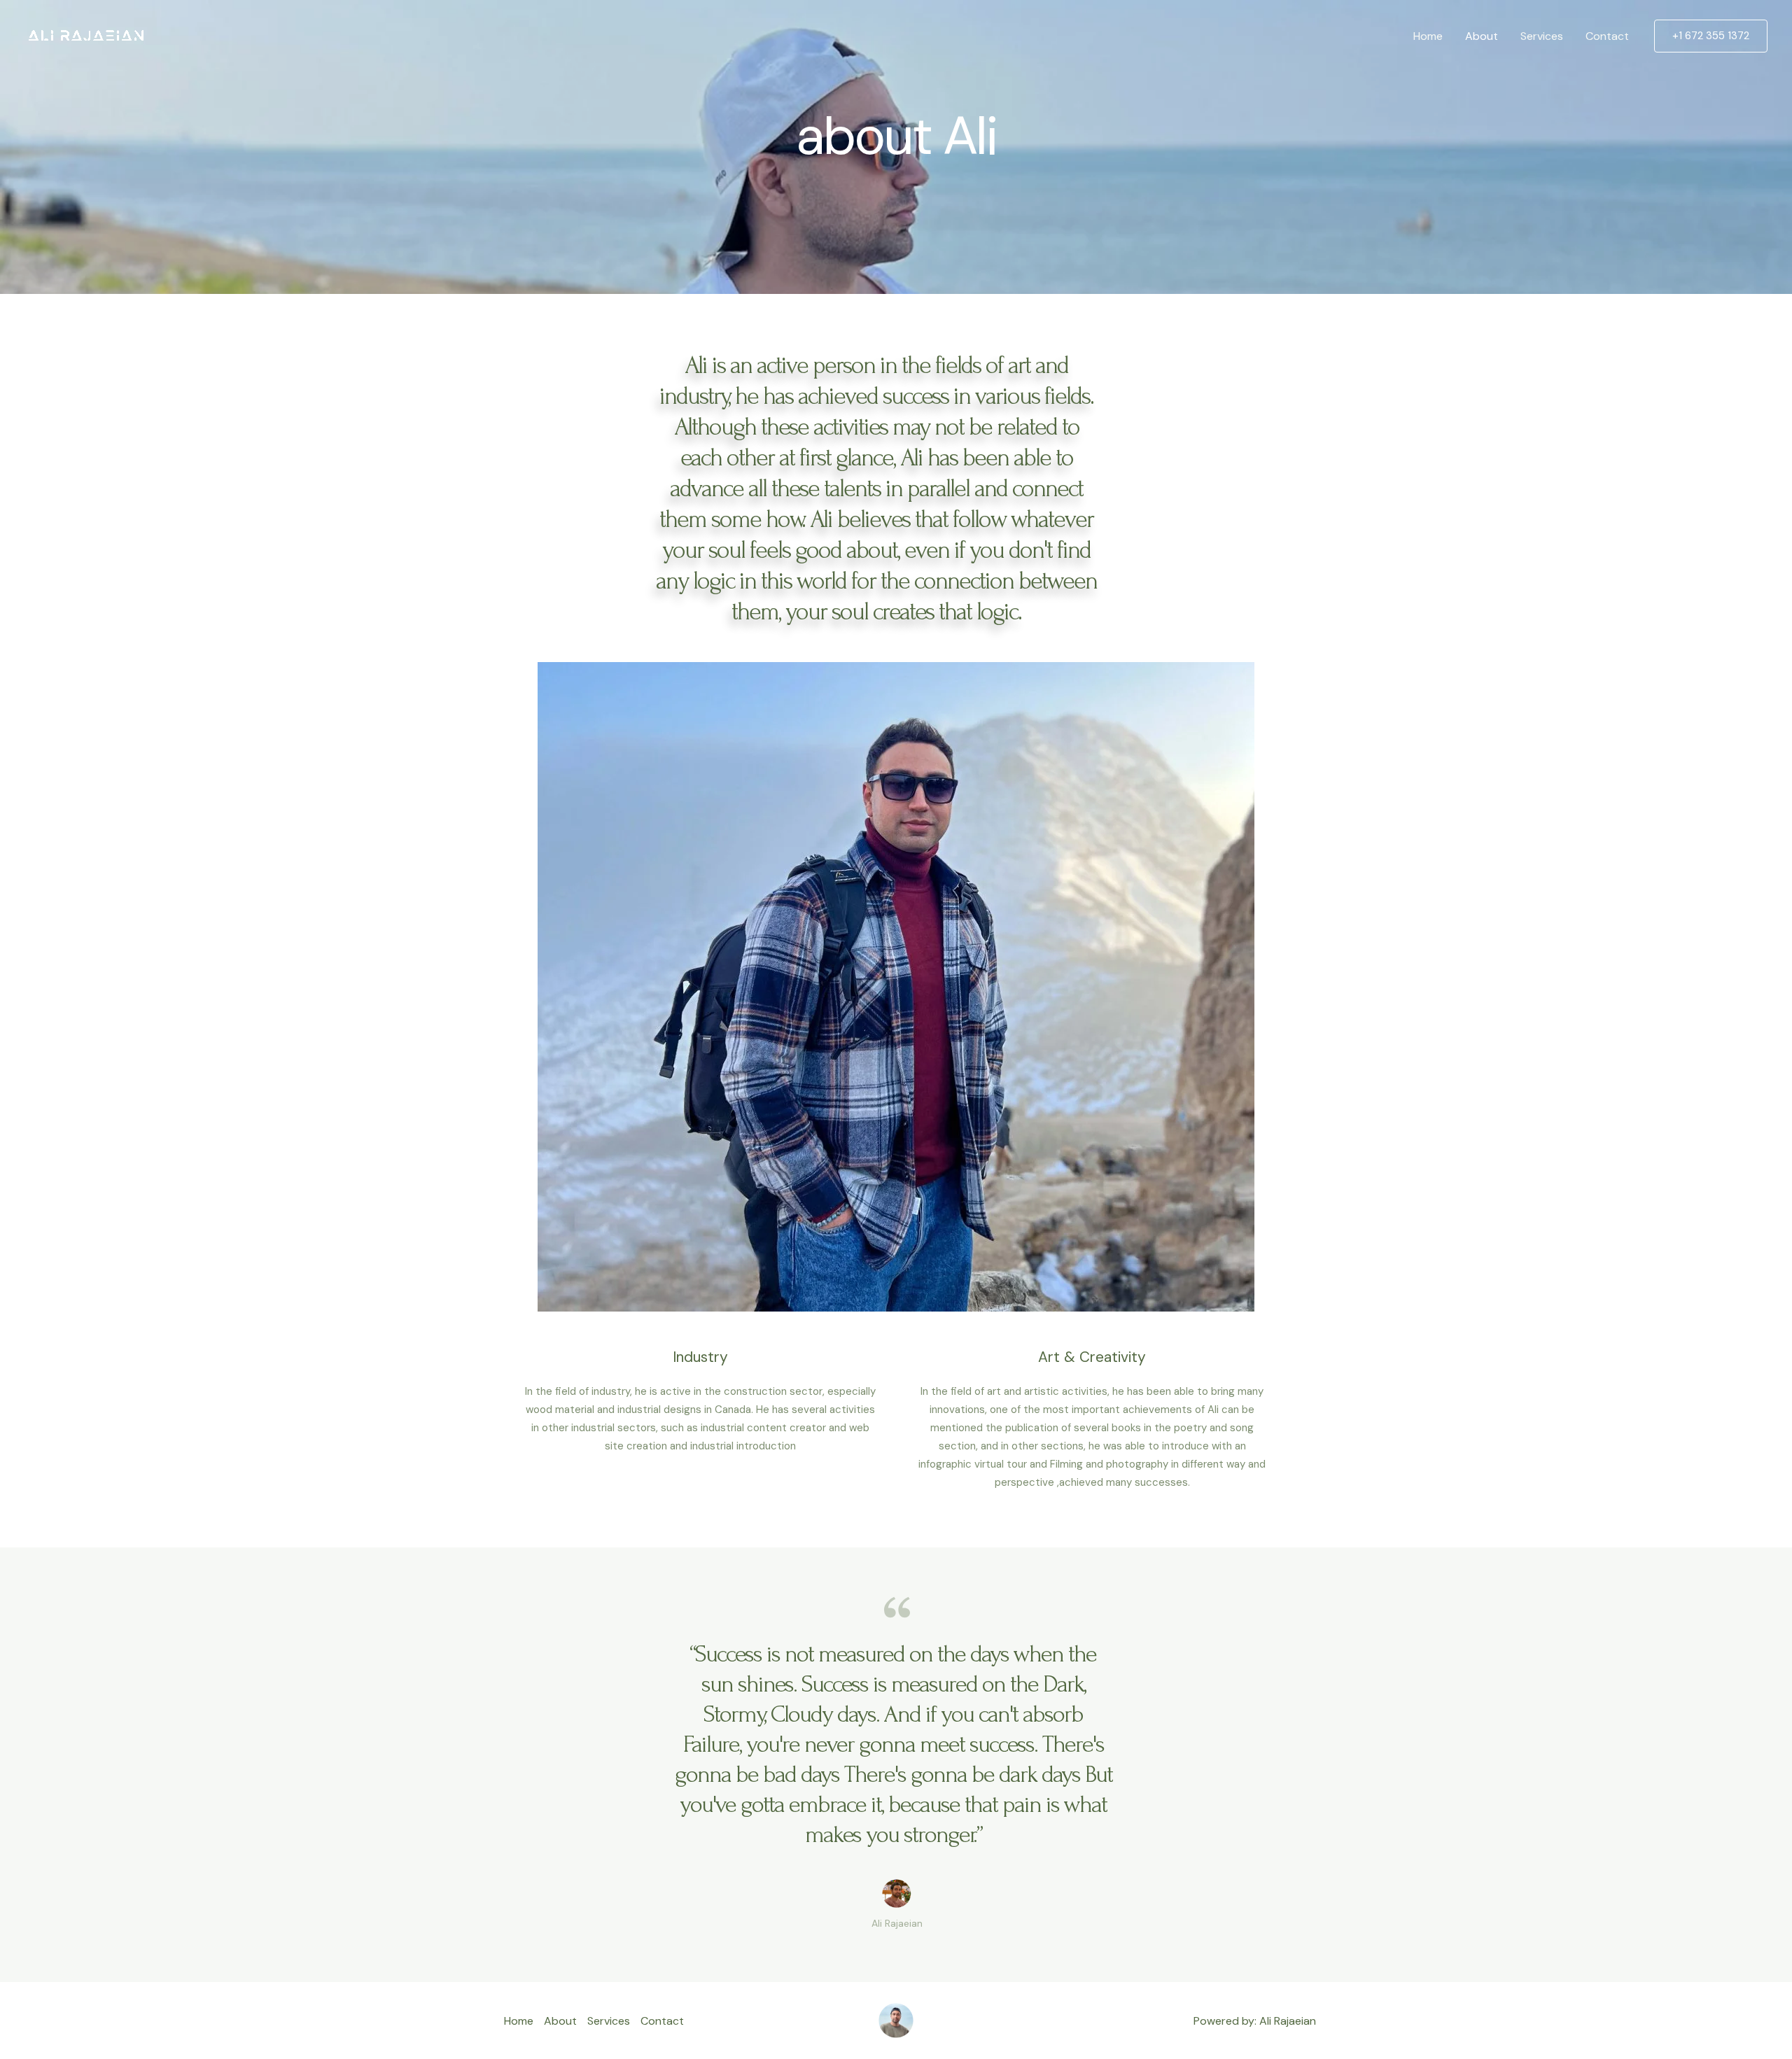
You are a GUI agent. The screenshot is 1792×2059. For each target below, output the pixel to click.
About (1482, 36)
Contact (1607, 36)
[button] (1711, 36)
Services (1542, 36)
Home (1428, 36)
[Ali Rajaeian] (85, 35)
